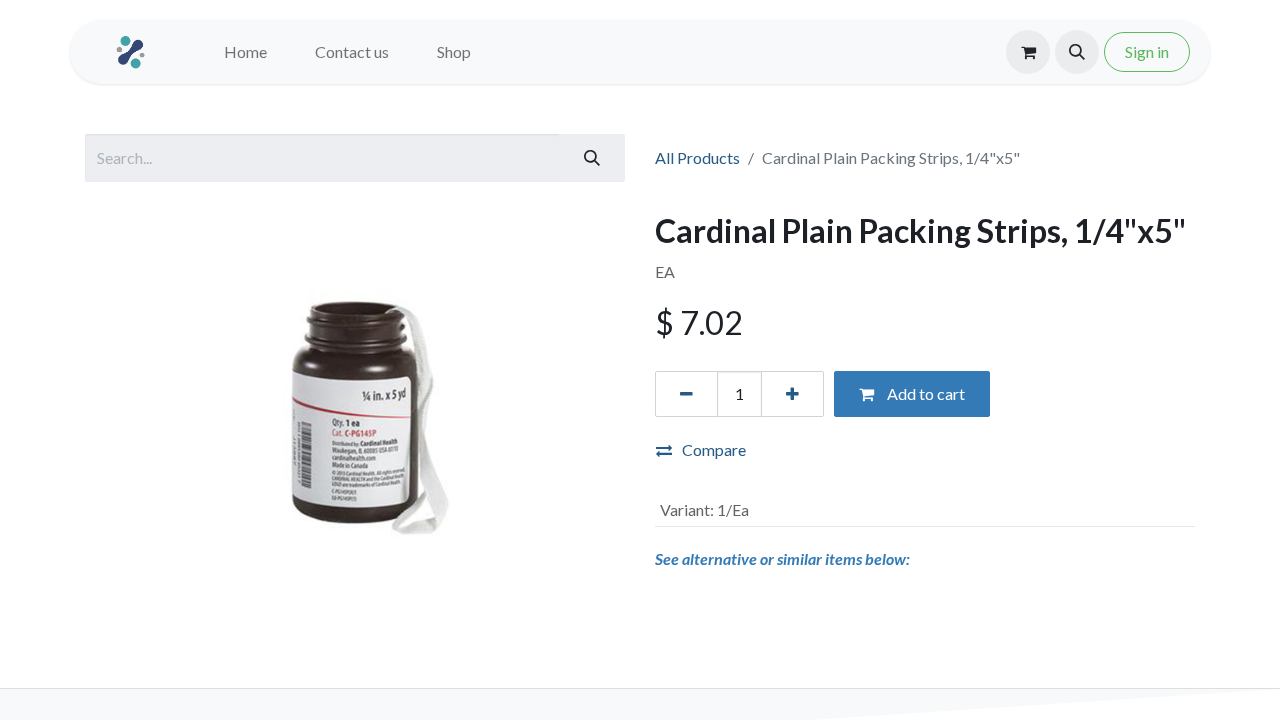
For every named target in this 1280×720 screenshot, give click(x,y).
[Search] (592, 158)
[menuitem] (245, 52)
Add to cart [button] (924, 393)
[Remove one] (686, 394)
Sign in (1147, 51)
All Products (697, 157)
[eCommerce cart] (1028, 52)
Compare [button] (714, 449)
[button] (1077, 52)
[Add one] (792, 394)
